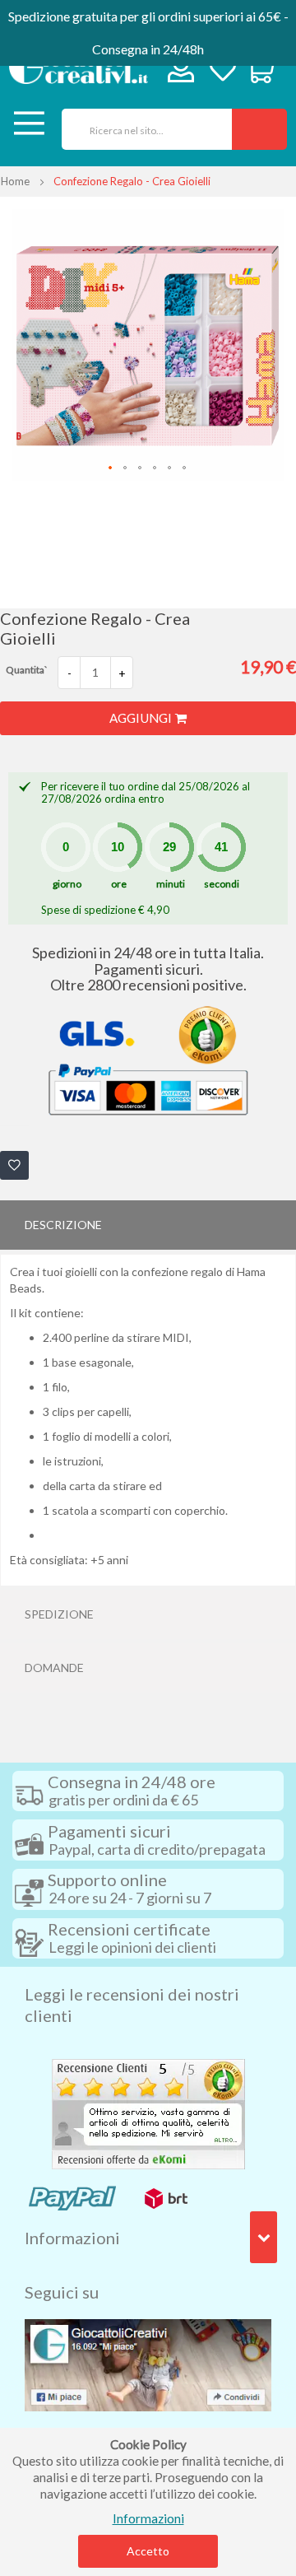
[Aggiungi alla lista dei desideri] (14, 1165)
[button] (111, 468)
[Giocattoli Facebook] (148, 2364)
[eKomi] (148, 2113)
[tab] (148, 1225)
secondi (222, 884)
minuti (171, 884)
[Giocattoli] (79, 67)
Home (15, 181)
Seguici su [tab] (62, 2292)
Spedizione (59, 1614)
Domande (54, 1668)
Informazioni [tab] (72, 2238)
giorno (67, 884)
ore (119, 884)
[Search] (259, 129)
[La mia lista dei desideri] (223, 71)
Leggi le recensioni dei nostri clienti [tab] (132, 2005)
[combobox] (141, 129)
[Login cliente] (181, 73)
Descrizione (63, 1225)
